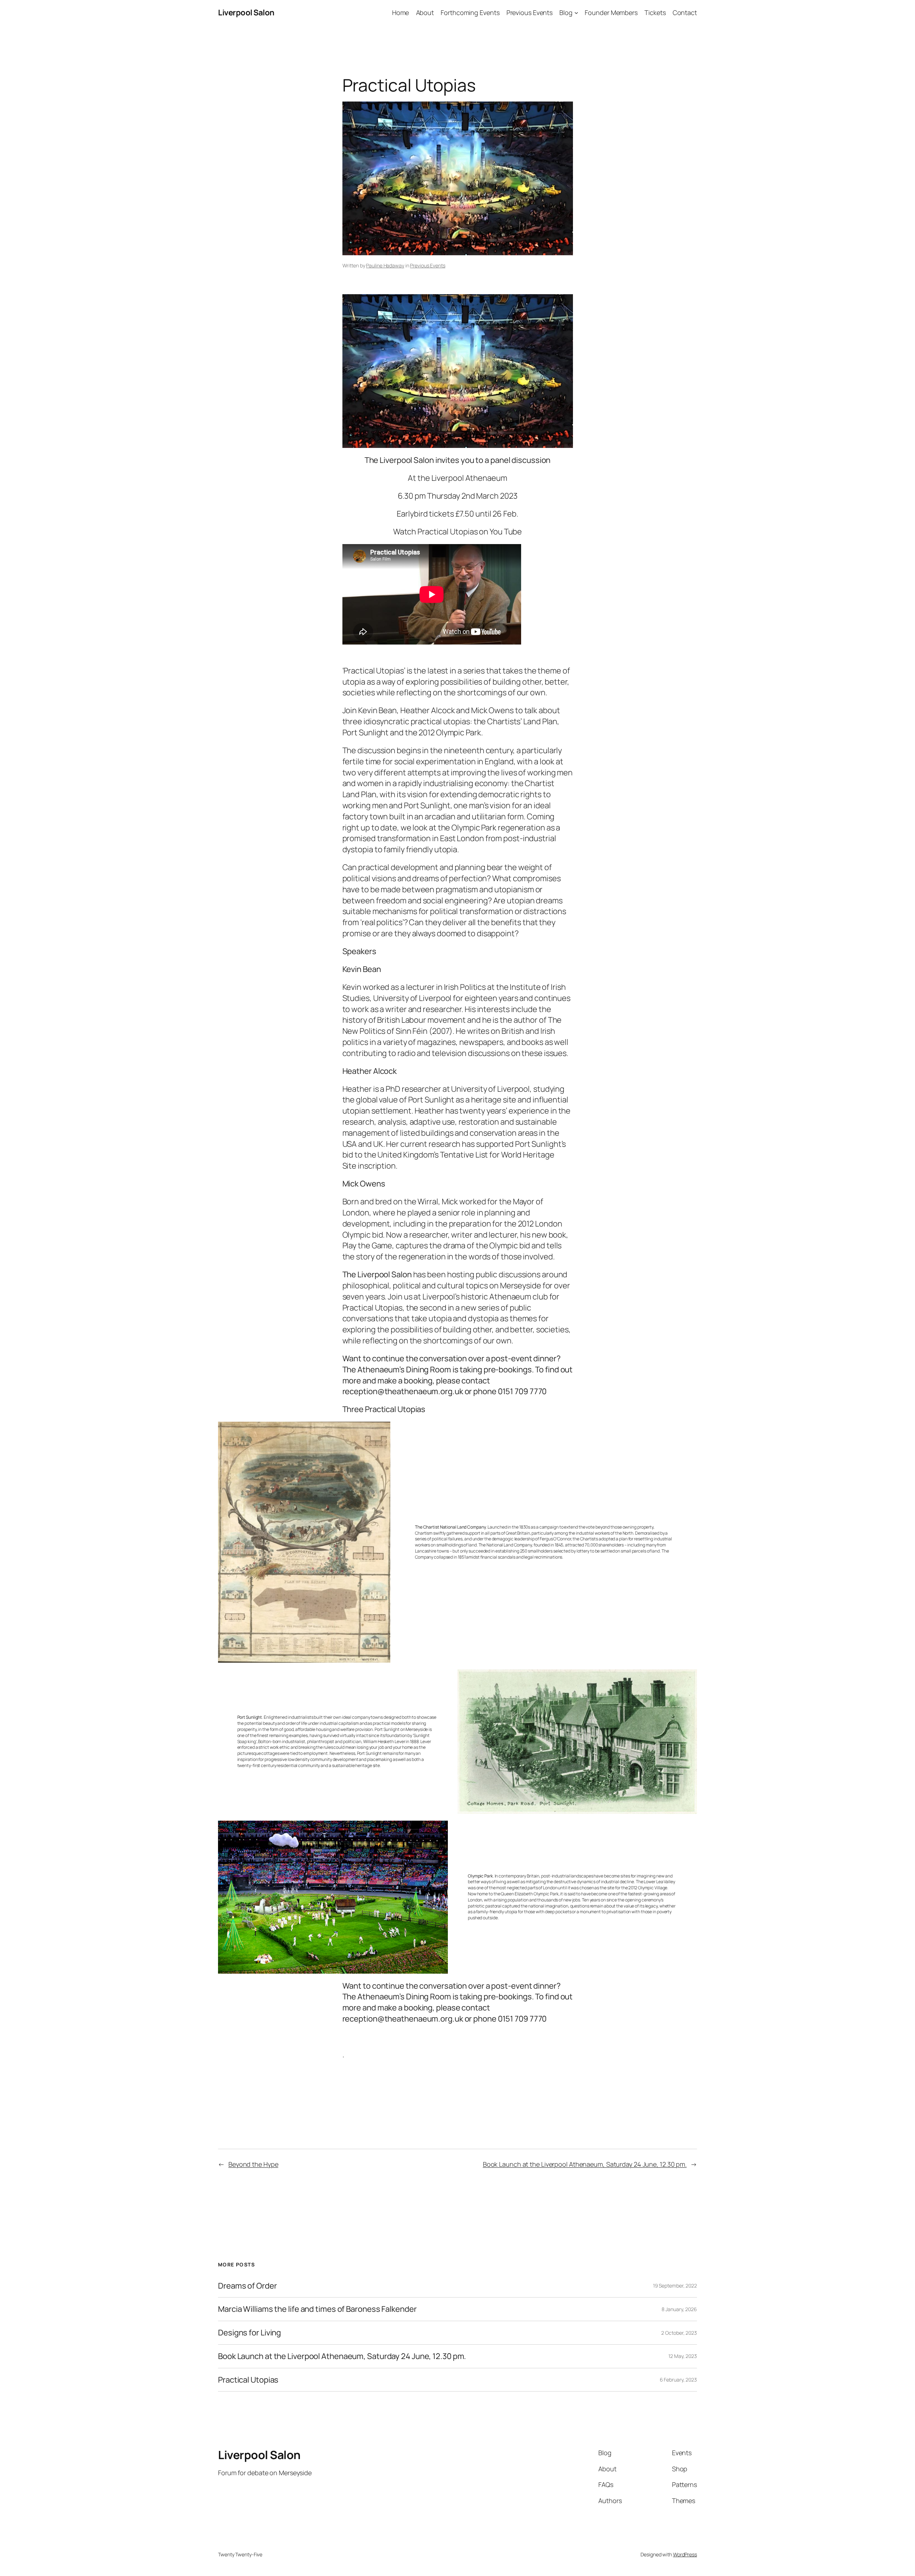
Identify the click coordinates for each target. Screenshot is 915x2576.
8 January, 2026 (679, 2309)
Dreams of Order (248, 2286)
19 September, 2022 (675, 2286)
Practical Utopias (248, 2380)
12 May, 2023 (683, 2356)
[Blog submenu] (576, 13)
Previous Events (428, 265)
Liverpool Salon (246, 13)
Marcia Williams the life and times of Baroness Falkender (317, 2309)
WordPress (685, 2554)
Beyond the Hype (253, 2164)
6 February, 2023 (678, 2380)
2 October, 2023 (679, 2333)
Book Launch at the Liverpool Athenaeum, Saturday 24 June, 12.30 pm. (585, 2164)
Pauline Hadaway (385, 265)
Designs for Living (249, 2333)
